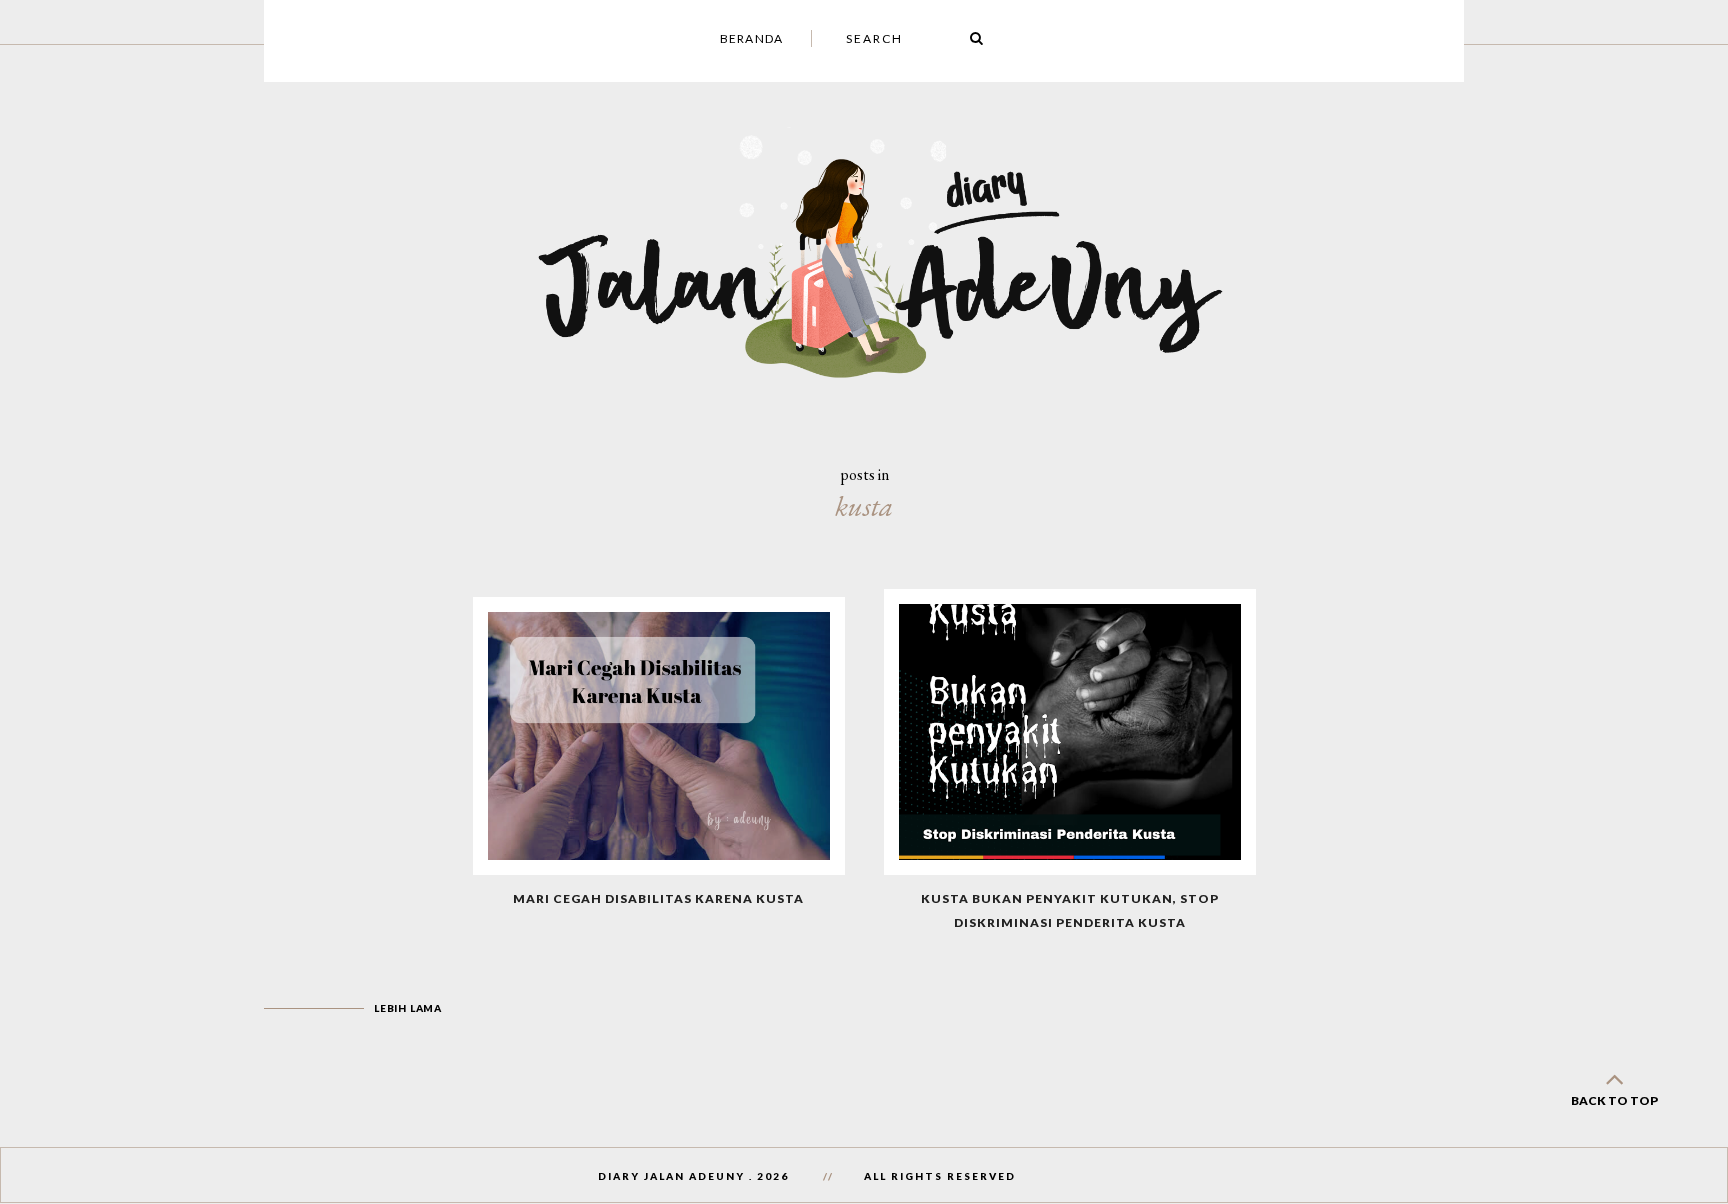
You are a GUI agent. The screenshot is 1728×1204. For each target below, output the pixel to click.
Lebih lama (408, 1008)
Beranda (751, 38)
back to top (1614, 1100)
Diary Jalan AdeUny (671, 1176)
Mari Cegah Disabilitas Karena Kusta (658, 898)
